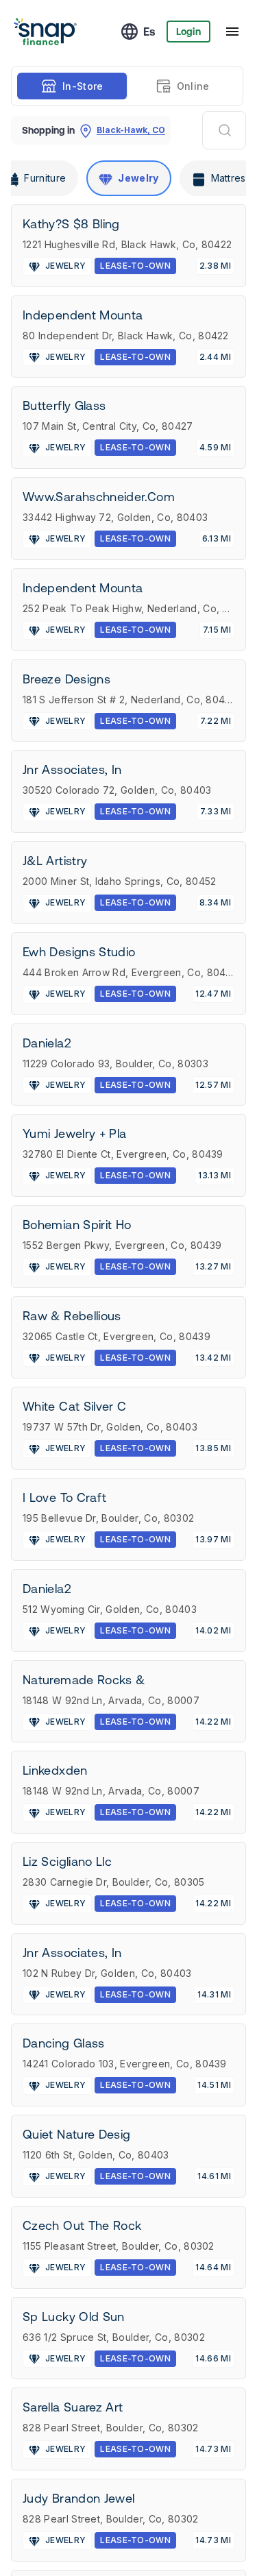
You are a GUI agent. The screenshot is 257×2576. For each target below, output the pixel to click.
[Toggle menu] (232, 32)
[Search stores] (224, 130)
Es (149, 32)
